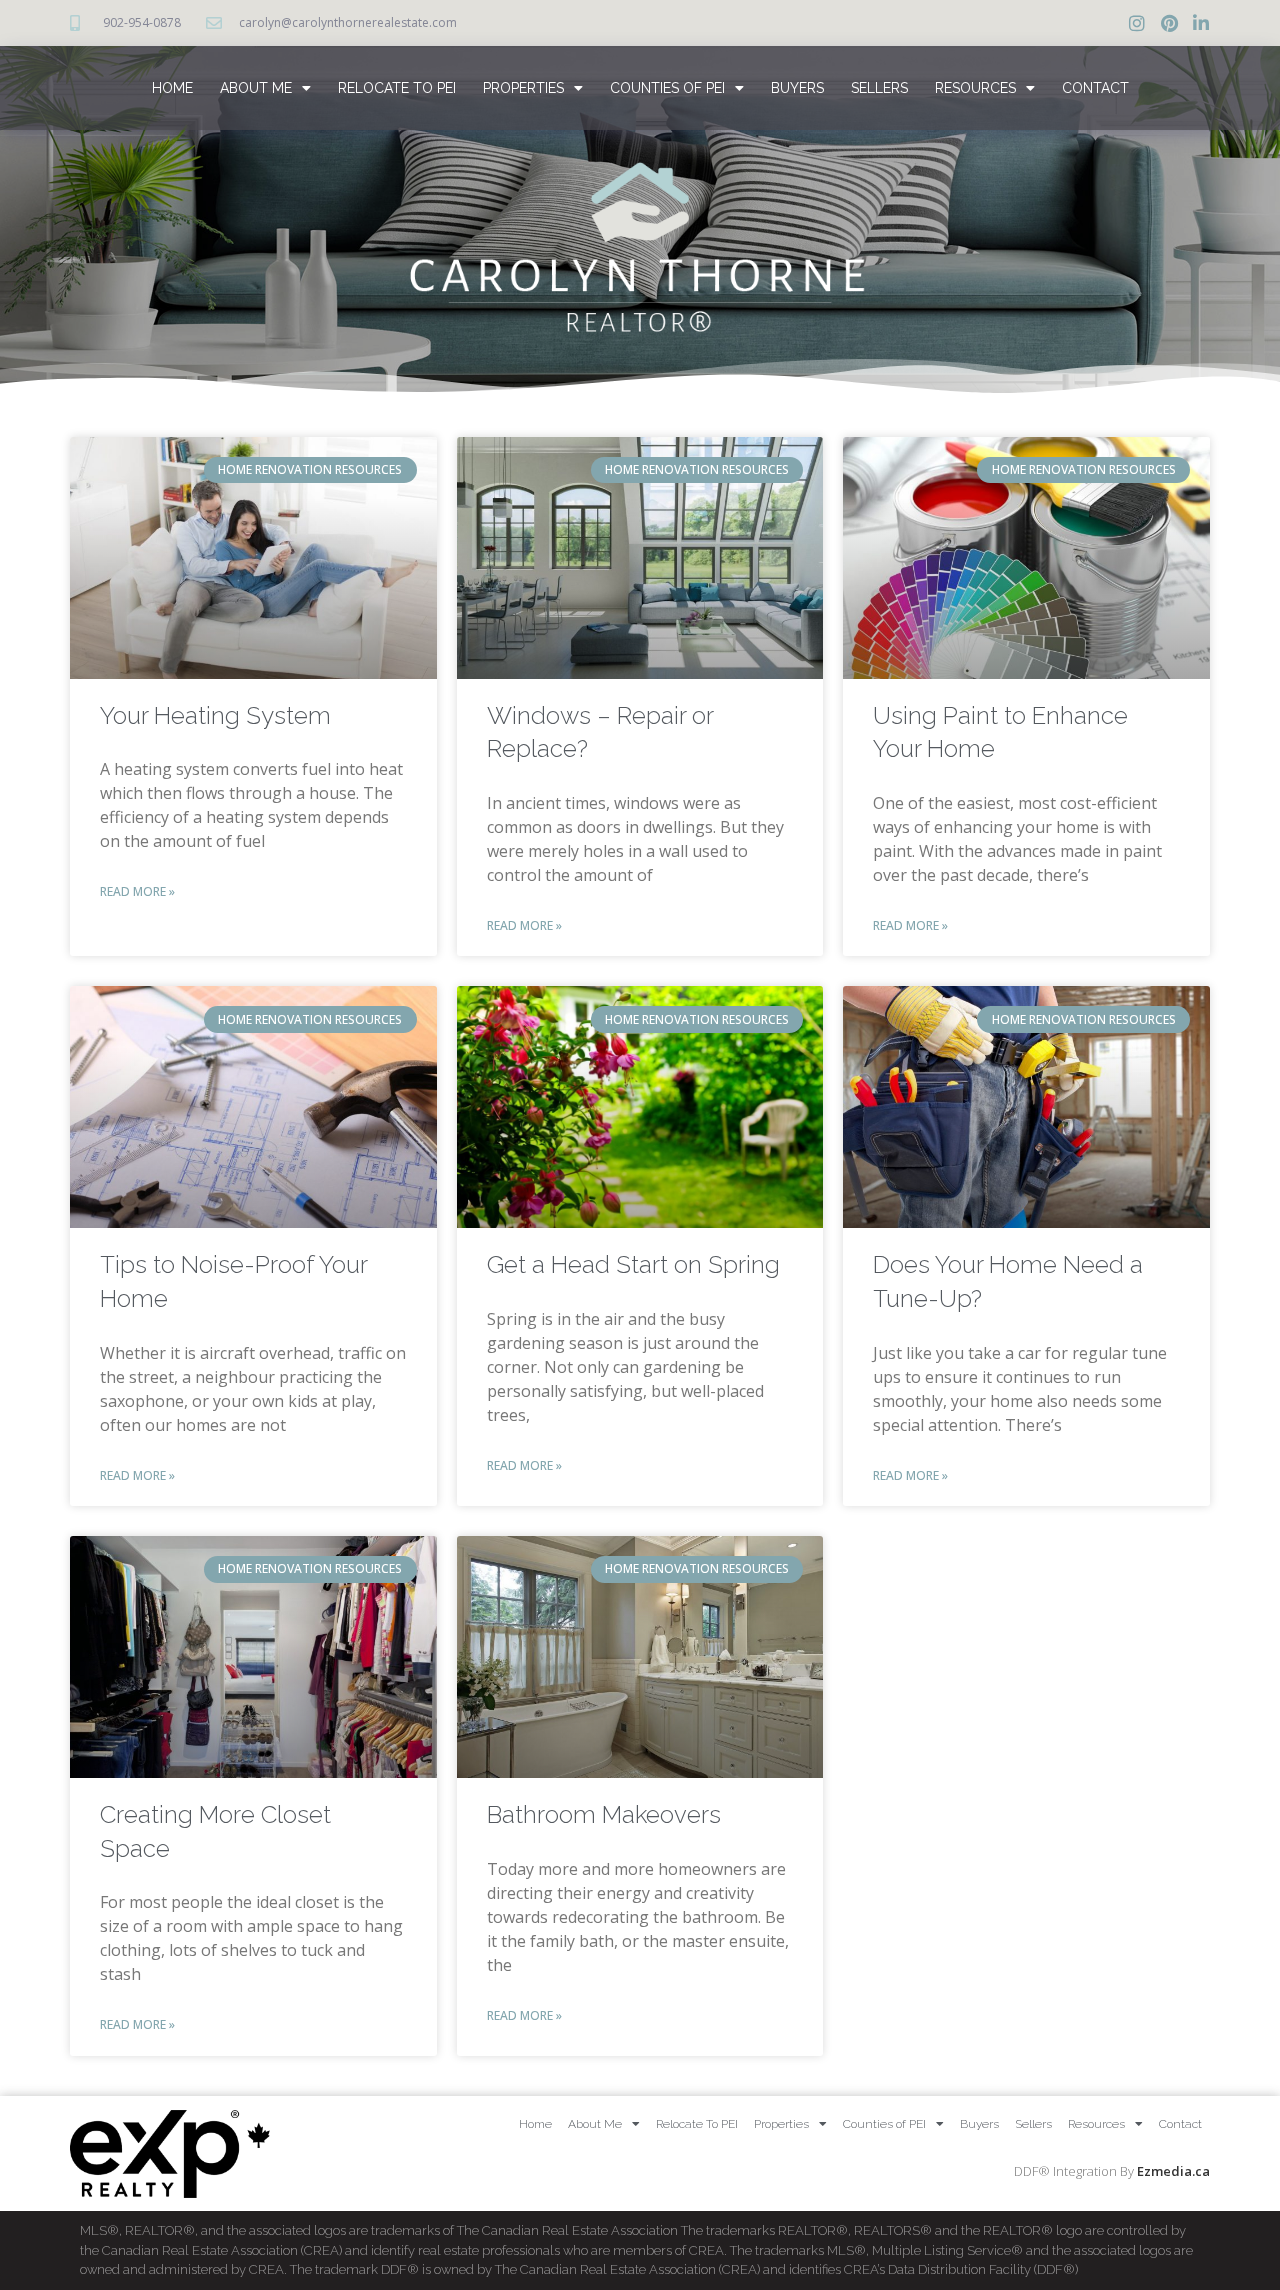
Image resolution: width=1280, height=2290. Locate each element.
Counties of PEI (667, 88)
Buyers (797, 88)
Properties (523, 88)
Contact (1095, 88)
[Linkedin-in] (1201, 23)
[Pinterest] (1169, 23)
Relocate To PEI (397, 88)
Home (172, 88)
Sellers (879, 88)
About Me (256, 88)
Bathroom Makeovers (604, 1814)
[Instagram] (1137, 23)
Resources (975, 88)
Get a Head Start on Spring (633, 1264)
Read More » (137, 891)
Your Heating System (215, 715)
